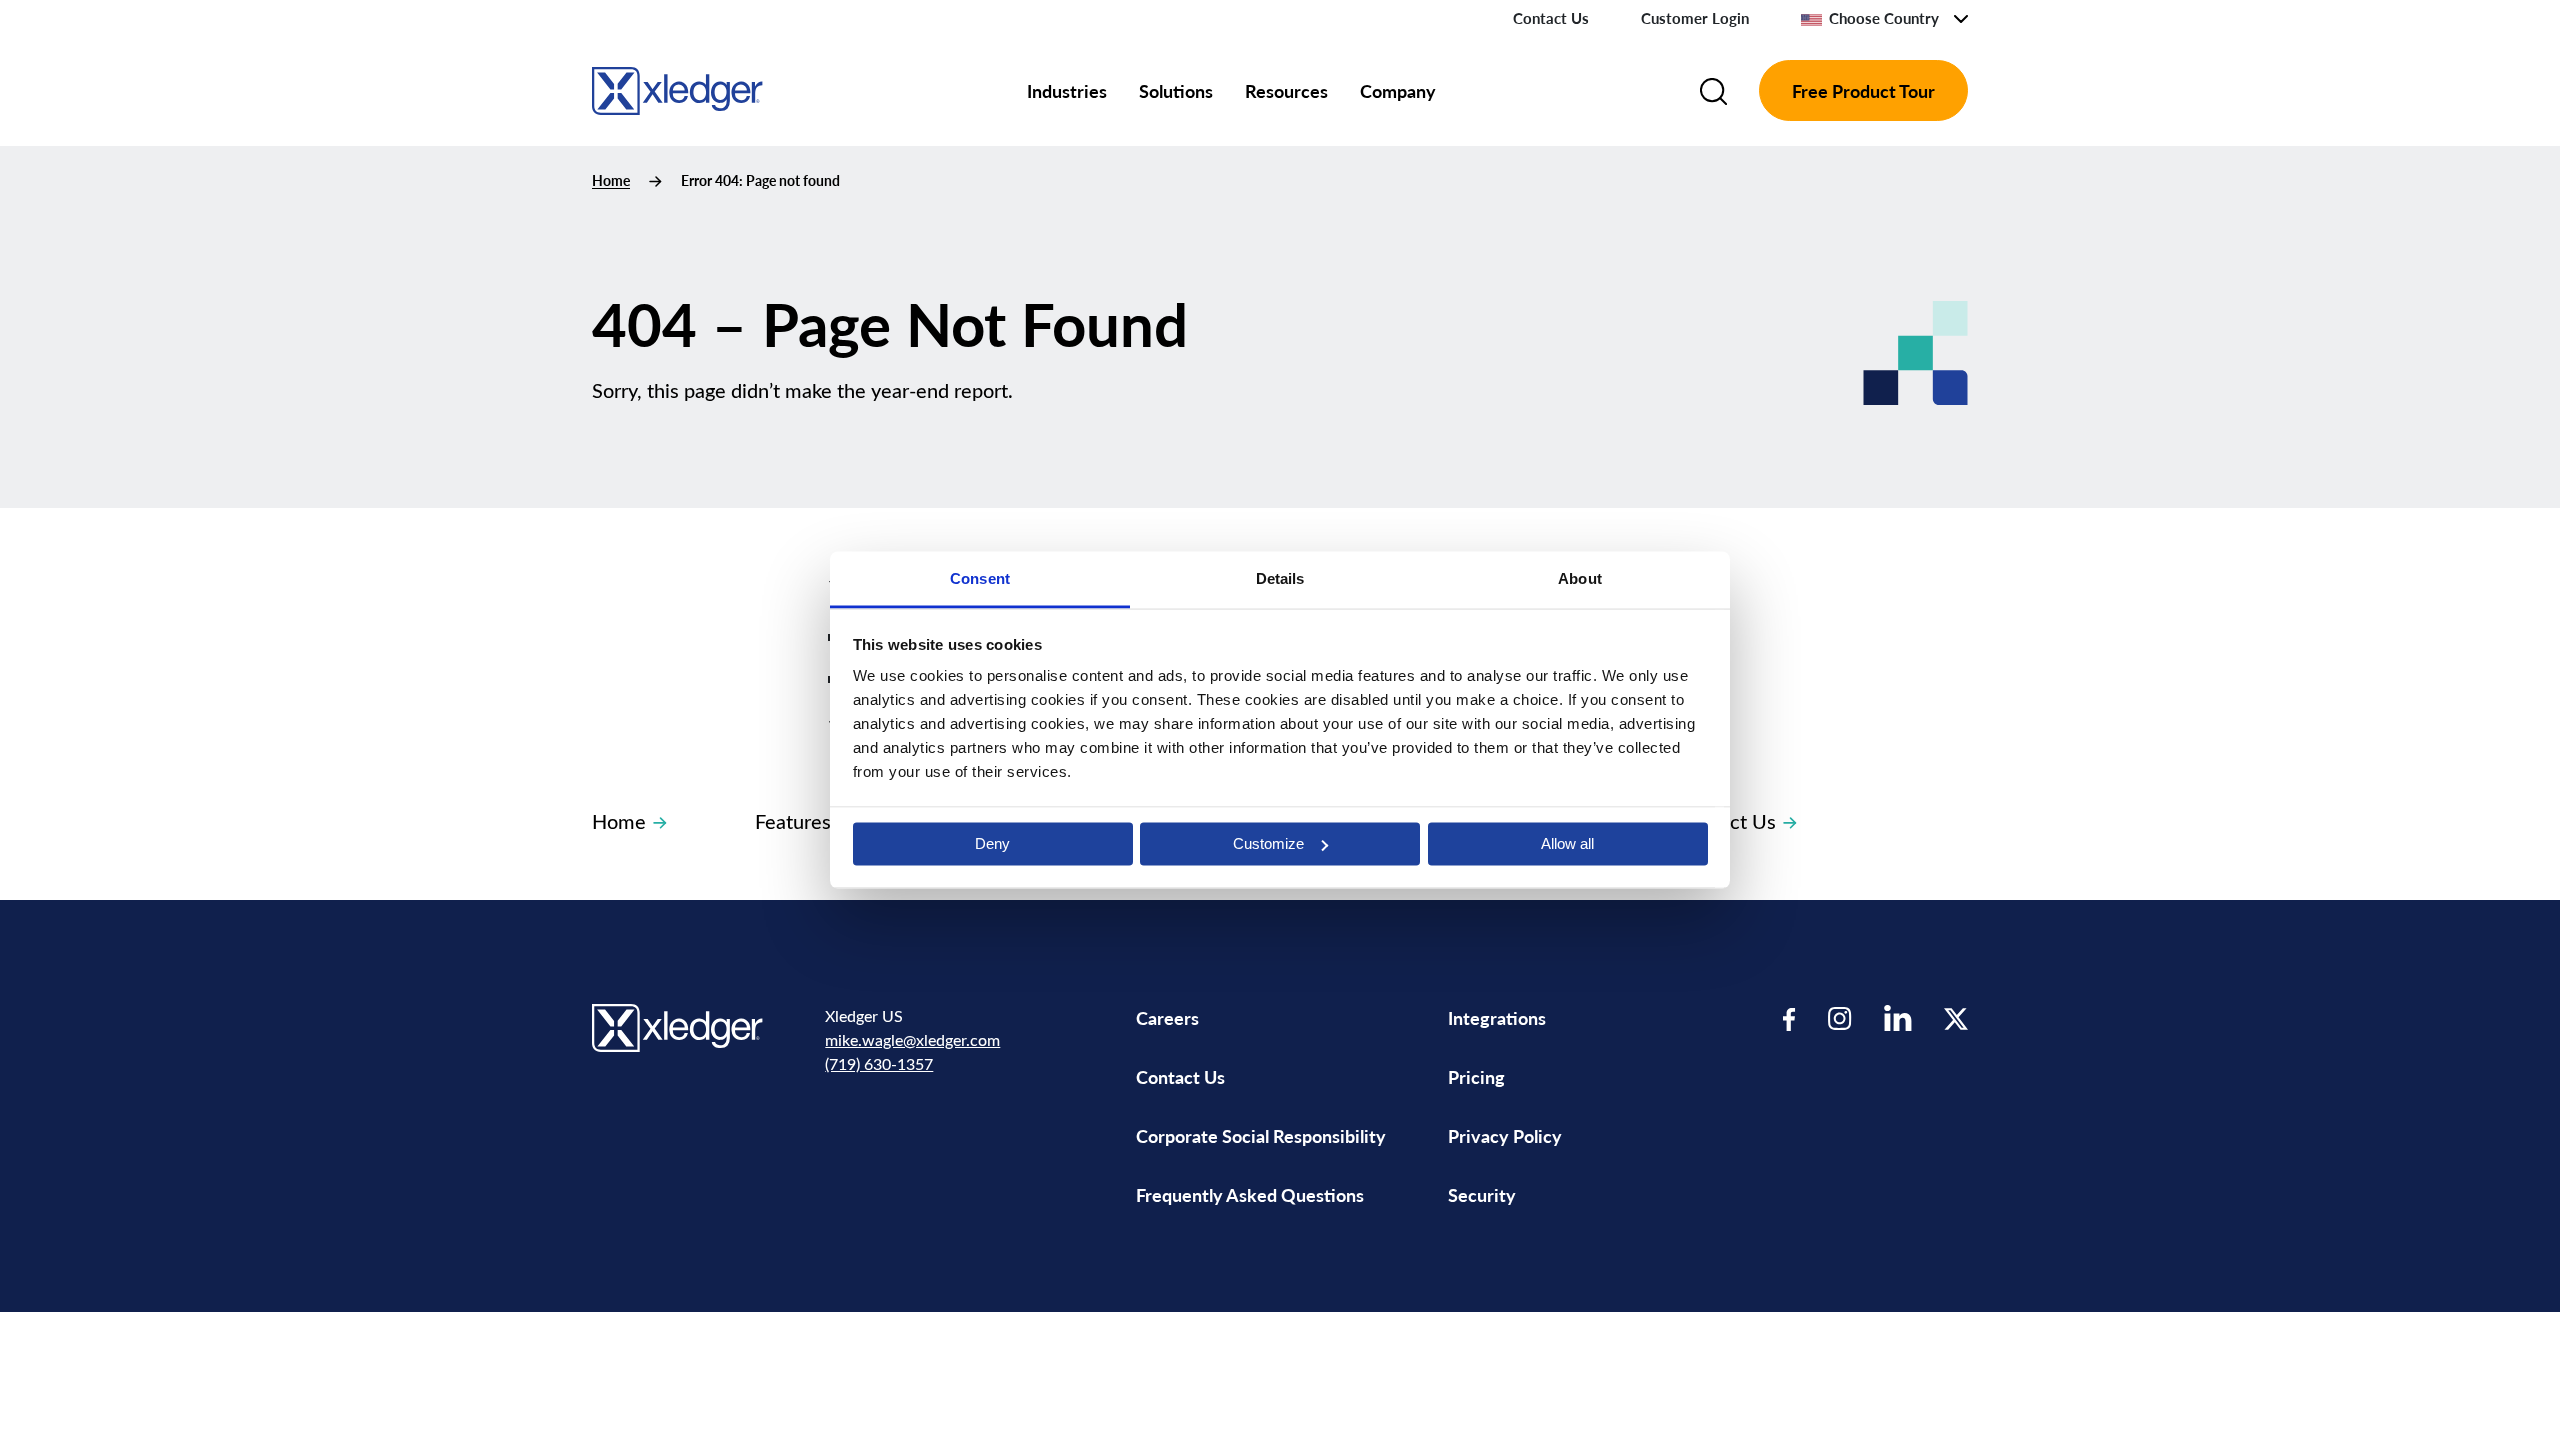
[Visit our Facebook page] (1789, 1018)
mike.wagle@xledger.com (912, 1039)
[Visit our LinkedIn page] (1898, 1018)
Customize (1268, 843)
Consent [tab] (980, 578)
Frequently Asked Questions (1250, 1194)
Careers (1167, 1017)
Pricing (1478, 1076)
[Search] (1713, 91)
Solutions (1176, 90)
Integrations (1497, 1017)
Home (611, 180)
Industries (1067, 90)
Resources (1286, 90)
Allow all (1567, 843)
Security (1482, 1194)
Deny (992, 843)
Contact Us (1551, 18)
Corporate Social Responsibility (1261, 1135)
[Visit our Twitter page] (1956, 1018)
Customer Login (1695, 18)
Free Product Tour (1863, 90)
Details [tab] (1280, 578)
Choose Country (1884, 18)
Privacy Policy (1505, 1135)
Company (1398, 90)
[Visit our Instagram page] (1840, 1018)
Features (793, 820)
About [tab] (1580, 578)
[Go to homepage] (677, 87)
